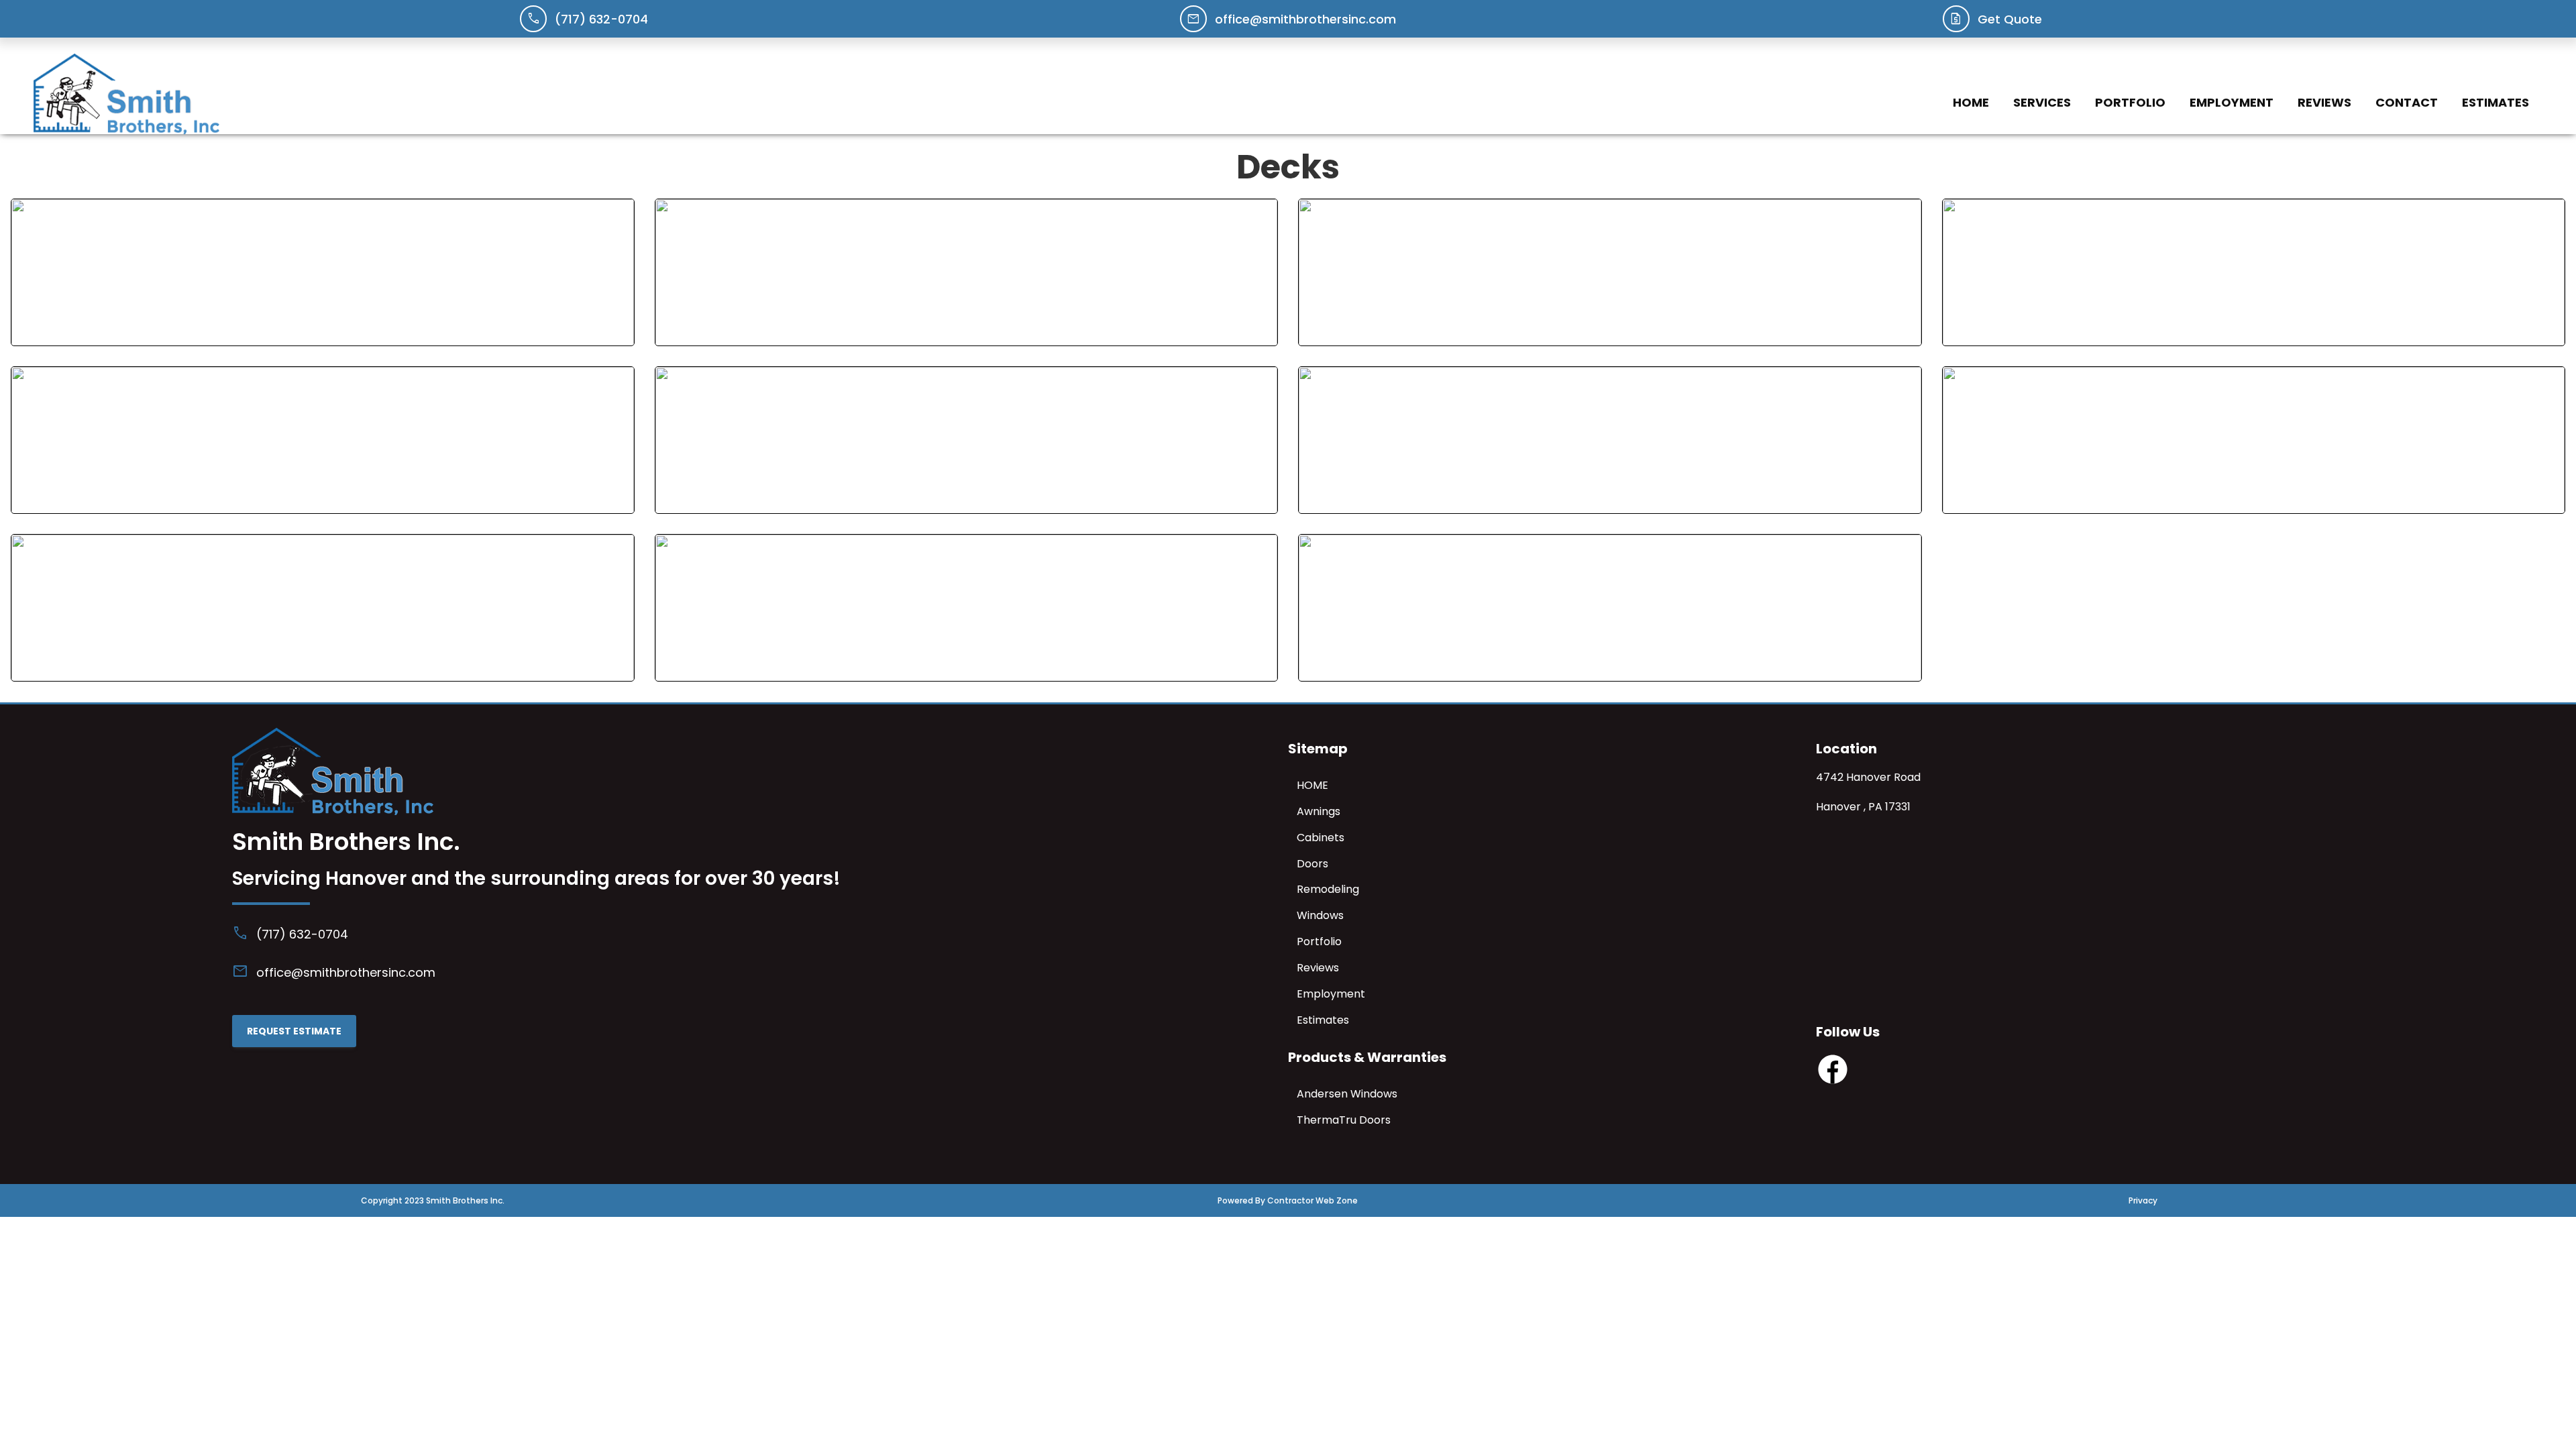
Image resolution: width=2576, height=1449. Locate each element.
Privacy (2143, 1200)
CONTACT (2407, 102)
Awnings (1319, 811)
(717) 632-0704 (601, 19)
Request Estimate (294, 1031)
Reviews (2324, 102)
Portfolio (2130, 102)
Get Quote (2010, 19)
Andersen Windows (1347, 1094)
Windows (1320, 915)
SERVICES (2042, 102)
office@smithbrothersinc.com (1305, 19)
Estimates (2495, 102)
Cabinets (1321, 838)
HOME (1971, 102)
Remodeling (1328, 889)
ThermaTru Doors (1344, 1120)
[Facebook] (1833, 1082)
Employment (2232, 102)
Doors (1312, 864)
